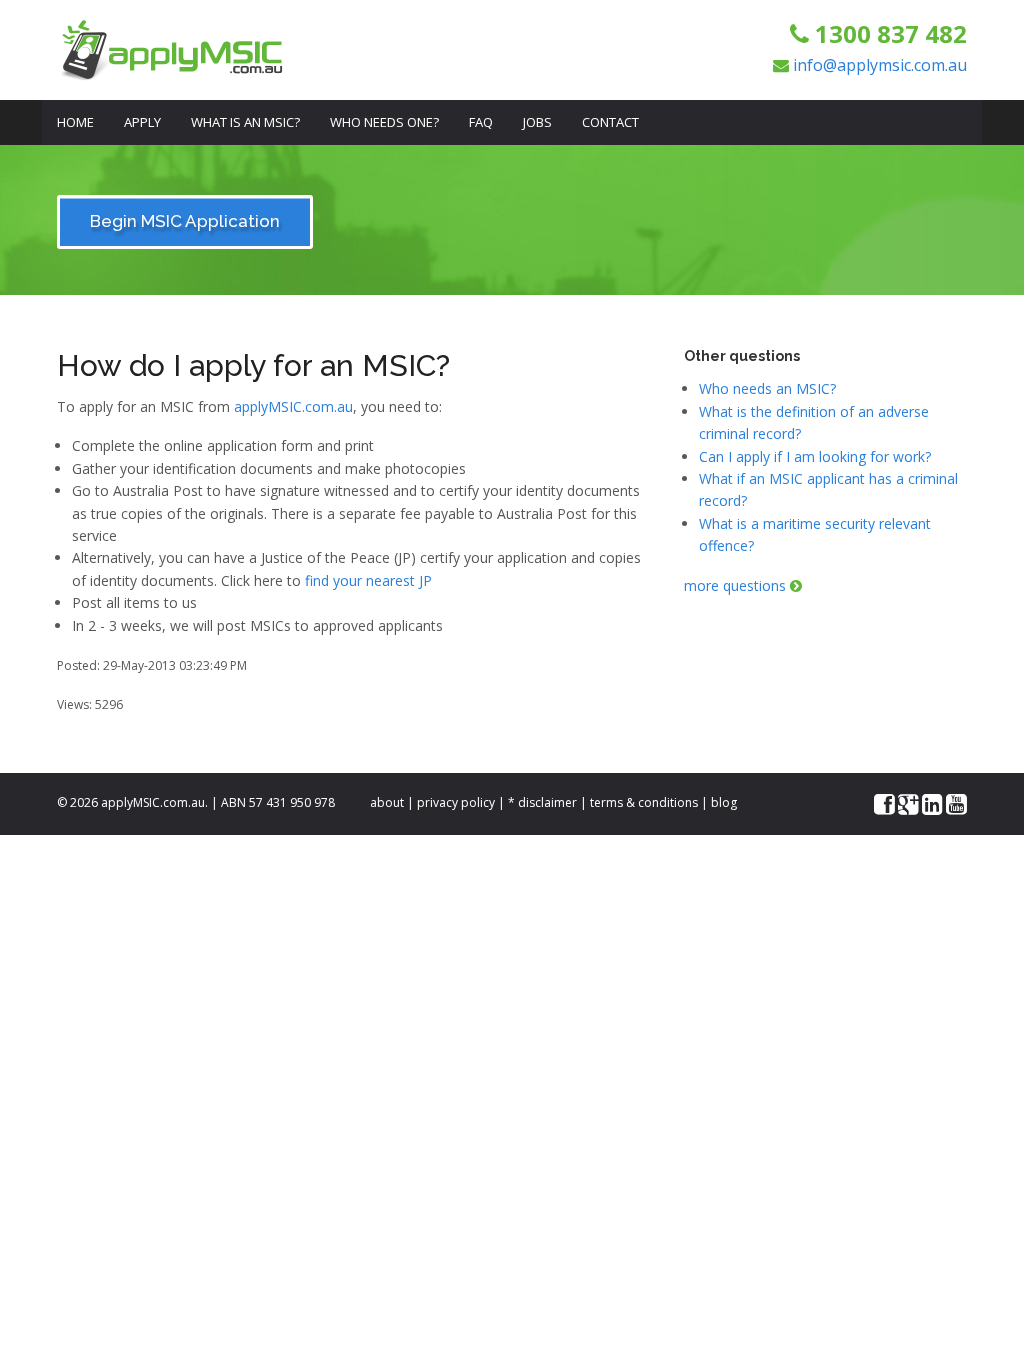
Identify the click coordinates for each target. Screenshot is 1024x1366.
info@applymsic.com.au (880, 65)
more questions (737, 585)
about (387, 802)
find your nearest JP (368, 580)
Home (75, 122)
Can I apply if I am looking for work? (815, 456)
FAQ (481, 122)
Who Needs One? (384, 122)
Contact (610, 122)
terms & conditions (644, 802)
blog (724, 802)
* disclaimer (542, 802)
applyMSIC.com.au (293, 406)
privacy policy (456, 802)
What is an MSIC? (245, 122)
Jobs (537, 122)
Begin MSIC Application (185, 221)
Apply (142, 122)
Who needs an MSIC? (767, 388)
